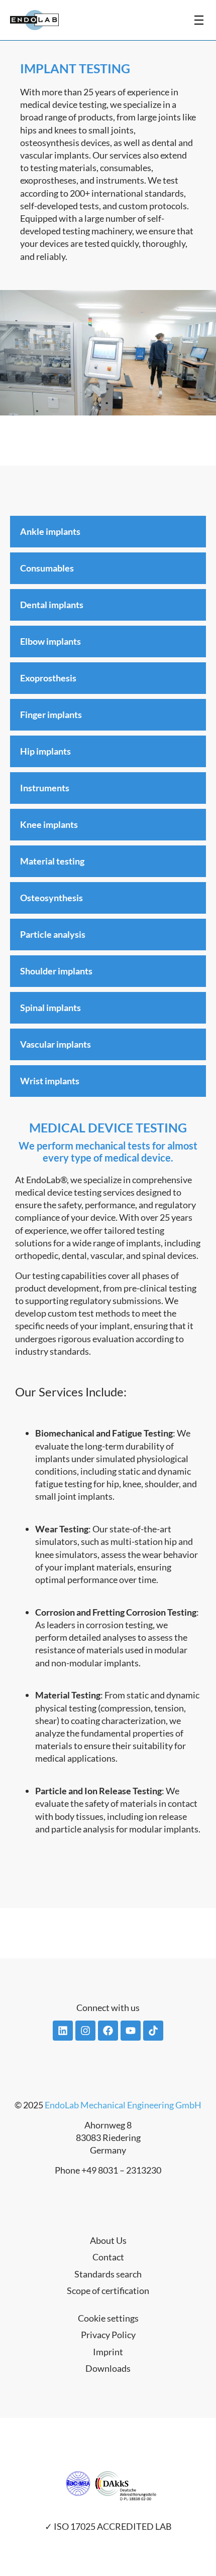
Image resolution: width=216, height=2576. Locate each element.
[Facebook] (108, 2031)
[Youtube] (131, 2031)
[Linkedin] (63, 2031)
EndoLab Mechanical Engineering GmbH (123, 2105)
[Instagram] (85, 2031)
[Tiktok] (153, 2031)
